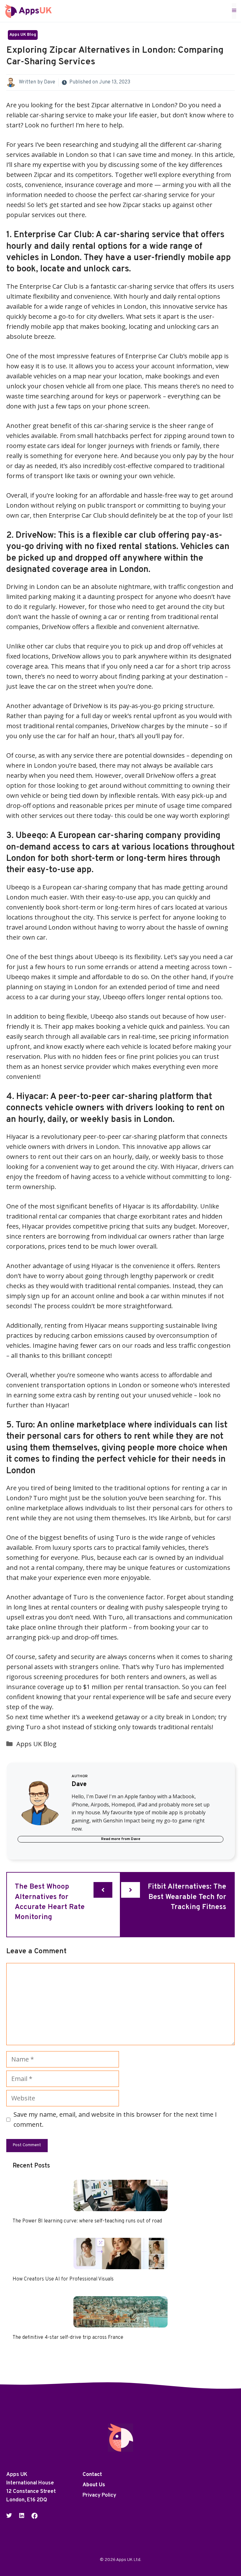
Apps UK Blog (23, 35)
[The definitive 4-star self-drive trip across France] (120, 2322)
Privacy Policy (99, 2495)
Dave (50, 82)
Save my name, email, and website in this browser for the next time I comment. (115, 2119)
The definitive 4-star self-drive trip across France (68, 2338)
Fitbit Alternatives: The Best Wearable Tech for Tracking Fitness (187, 1897)
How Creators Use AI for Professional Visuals (63, 2279)
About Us (94, 2485)
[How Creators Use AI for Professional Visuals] (120, 2264)
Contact (92, 2475)
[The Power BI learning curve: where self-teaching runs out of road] (120, 2206)
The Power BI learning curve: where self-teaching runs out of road (87, 2221)
